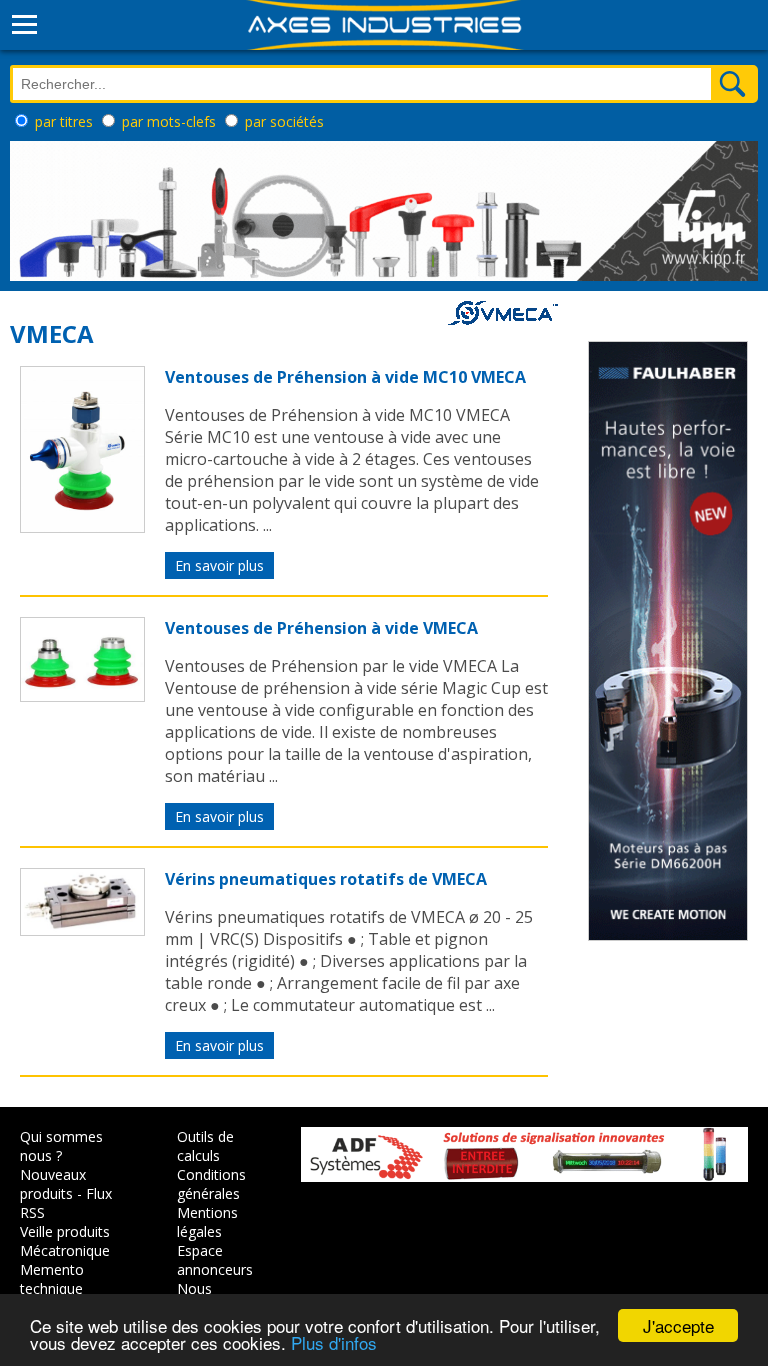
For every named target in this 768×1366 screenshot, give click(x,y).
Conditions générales (211, 1184)
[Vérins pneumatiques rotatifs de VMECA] (82, 930)
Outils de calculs (205, 1146)
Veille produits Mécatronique (65, 1241)
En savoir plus (219, 565)
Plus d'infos (334, 1342)
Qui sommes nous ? (61, 1146)
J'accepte (678, 1325)
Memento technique (52, 1279)
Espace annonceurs (215, 1260)
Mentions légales (207, 1222)
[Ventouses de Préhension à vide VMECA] (82, 696)
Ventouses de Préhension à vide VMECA (321, 628)
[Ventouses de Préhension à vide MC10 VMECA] (82, 527)
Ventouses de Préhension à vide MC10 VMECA (345, 377)
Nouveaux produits (53, 1184)
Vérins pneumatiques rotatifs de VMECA (326, 879)
